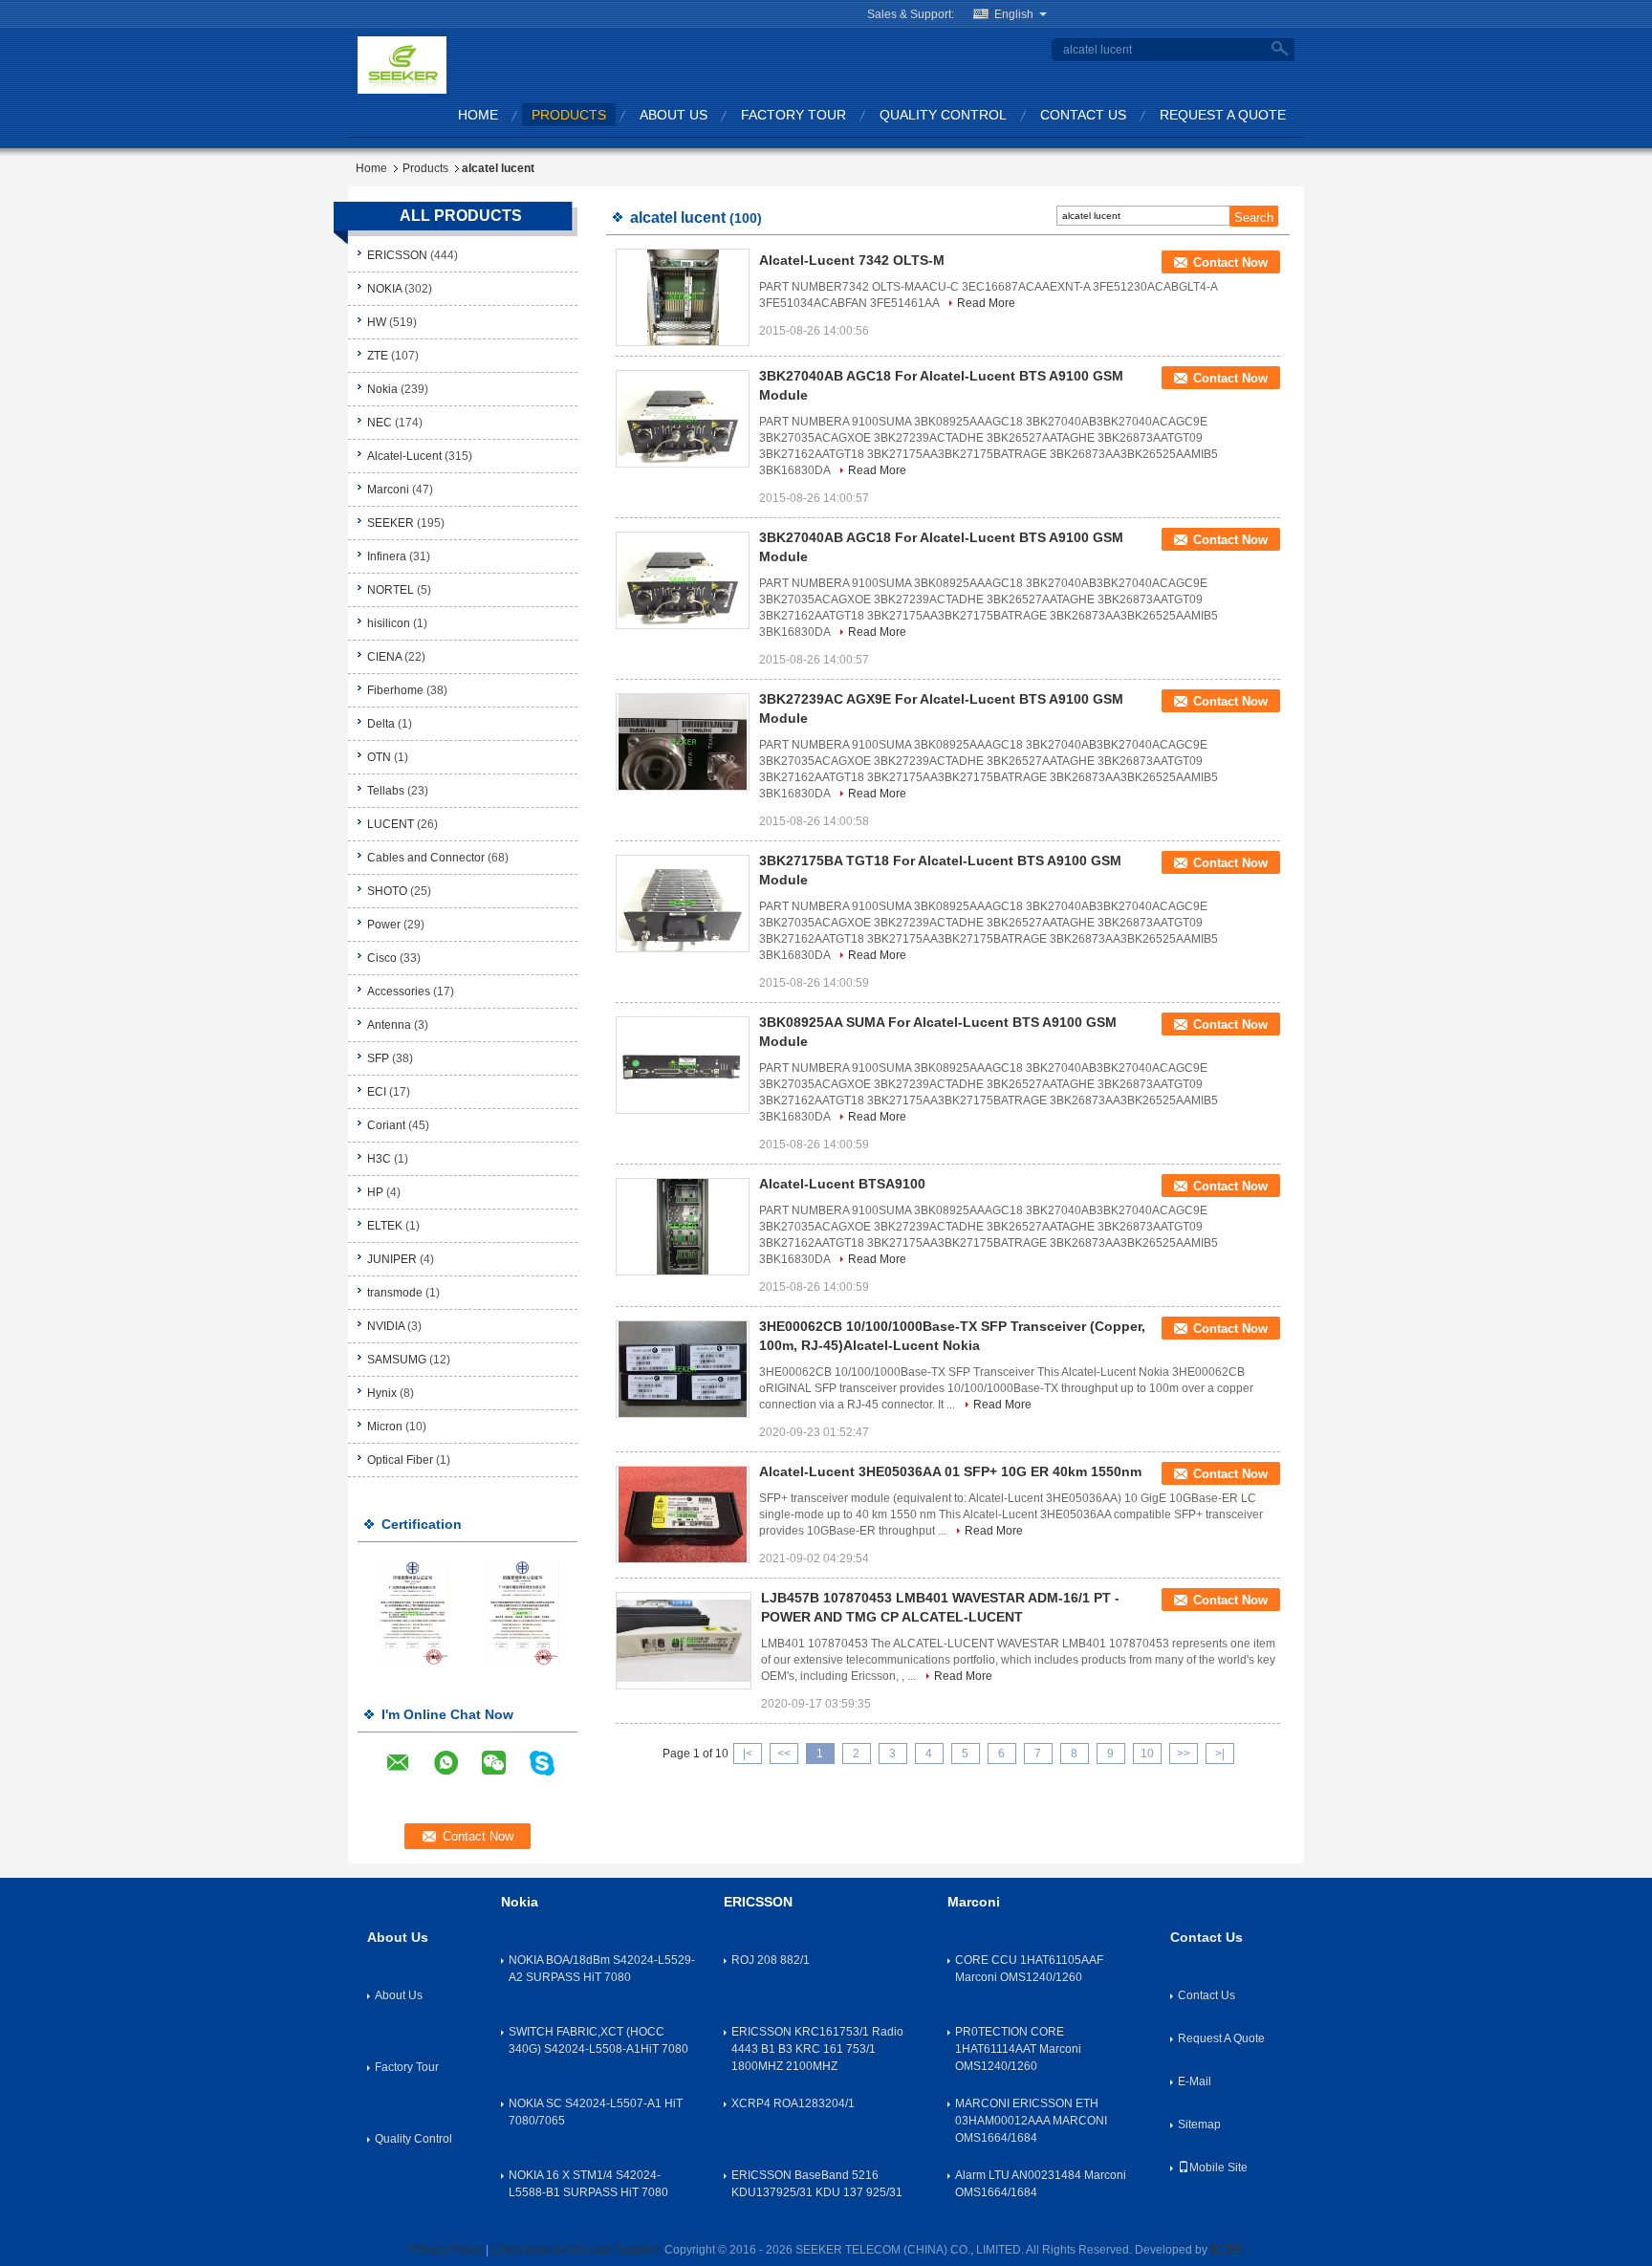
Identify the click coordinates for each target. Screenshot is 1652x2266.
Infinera (387, 556)
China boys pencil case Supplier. (578, 2250)
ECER (1227, 2250)
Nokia (384, 389)
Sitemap (1199, 2124)
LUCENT (391, 824)
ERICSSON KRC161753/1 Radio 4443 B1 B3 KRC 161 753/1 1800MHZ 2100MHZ (817, 2049)
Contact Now (1230, 262)
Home (478, 115)
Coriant (386, 1125)
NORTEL (391, 590)
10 (1147, 1754)
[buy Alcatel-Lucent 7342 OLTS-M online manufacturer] (683, 297)
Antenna (389, 1025)
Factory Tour (793, 115)
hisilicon (389, 623)
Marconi (388, 490)
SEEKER (391, 523)
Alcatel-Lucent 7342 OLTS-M (852, 260)
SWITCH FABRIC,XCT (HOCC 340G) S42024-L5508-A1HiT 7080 (598, 2040)
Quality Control (943, 115)
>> (1184, 1754)
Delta (381, 724)
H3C (379, 1159)
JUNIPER (392, 1259)
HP (375, 1192)
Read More (986, 303)
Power (384, 925)
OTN (379, 757)
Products (569, 115)
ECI (377, 1092)
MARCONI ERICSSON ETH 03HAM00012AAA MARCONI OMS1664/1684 (1031, 2121)
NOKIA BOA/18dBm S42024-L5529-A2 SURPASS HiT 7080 (602, 1969)
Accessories (399, 991)
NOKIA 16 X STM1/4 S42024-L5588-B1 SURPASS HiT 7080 (588, 2184)
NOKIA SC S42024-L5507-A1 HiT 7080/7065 (596, 2112)
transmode (395, 1293)
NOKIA (384, 289)
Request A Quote (1223, 115)
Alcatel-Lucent (404, 456)
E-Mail (1195, 2081)
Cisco (382, 958)
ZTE (378, 356)
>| (1220, 1754)
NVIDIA (386, 1326)
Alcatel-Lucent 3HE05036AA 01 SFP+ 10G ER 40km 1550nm (950, 1471)
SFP (378, 1058)
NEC (380, 423)
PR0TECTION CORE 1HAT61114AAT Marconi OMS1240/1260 (1018, 2049)
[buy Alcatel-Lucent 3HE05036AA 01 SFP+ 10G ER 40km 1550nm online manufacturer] (683, 1514)
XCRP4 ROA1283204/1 (793, 2103)
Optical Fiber (400, 1460)
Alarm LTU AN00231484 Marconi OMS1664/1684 (1041, 2184)
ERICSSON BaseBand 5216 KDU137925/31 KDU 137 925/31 (817, 2184)
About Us (674, 115)
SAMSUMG (397, 1360)
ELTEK (385, 1226)
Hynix (382, 1393)
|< (748, 1754)
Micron (385, 1427)
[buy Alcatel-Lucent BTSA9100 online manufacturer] (683, 1227)
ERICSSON (397, 255)
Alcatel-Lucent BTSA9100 (842, 1184)
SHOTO (387, 891)
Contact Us (1083, 115)
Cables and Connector (426, 858)
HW (377, 322)
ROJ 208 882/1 (771, 1960)
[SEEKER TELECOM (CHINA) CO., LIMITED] (402, 64)
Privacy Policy (446, 2250)
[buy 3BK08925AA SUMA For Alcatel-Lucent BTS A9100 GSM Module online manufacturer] (683, 1065)
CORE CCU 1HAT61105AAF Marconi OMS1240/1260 (1029, 1969)
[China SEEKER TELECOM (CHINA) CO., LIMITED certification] (413, 1612)
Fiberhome (395, 690)
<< (784, 1754)
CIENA (384, 657)
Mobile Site (1218, 2168)
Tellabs (386, 791)
